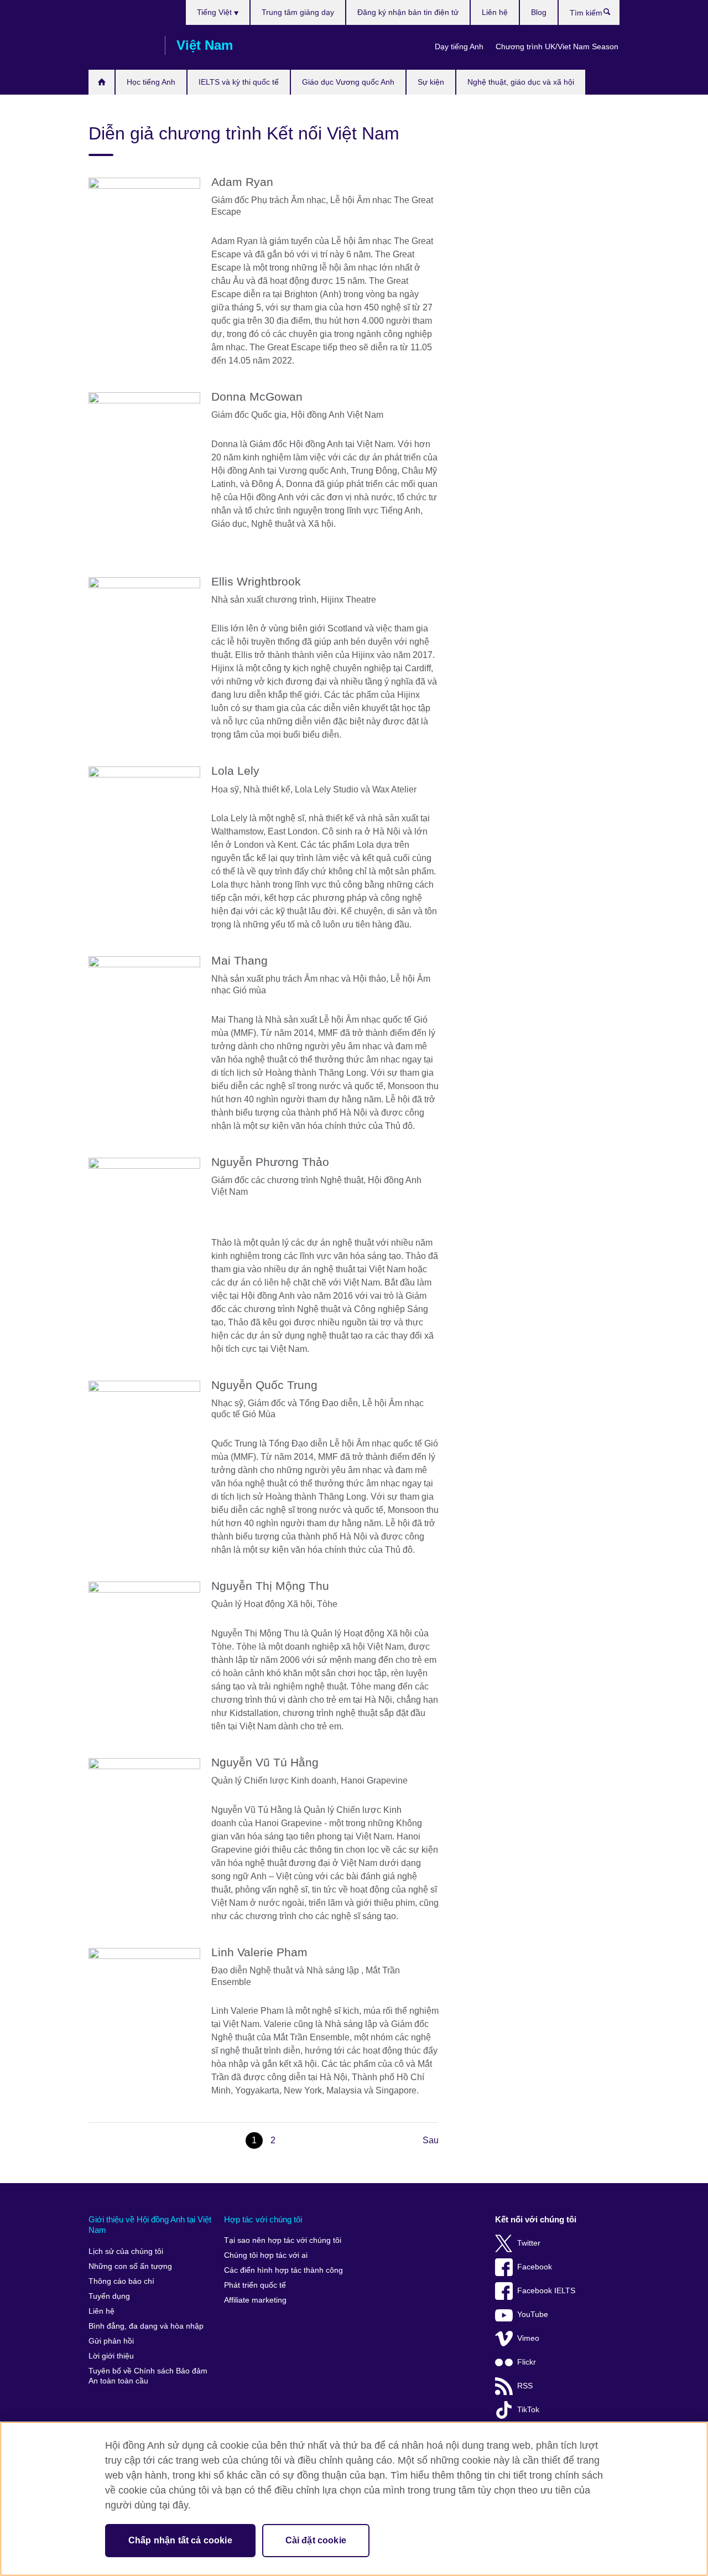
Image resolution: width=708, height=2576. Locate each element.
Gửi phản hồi (111, 2341)
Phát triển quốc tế (255, 2285)
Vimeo (528, 2338)
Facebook (535, 2267)
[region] (354, 2499)
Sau (431, 2140)
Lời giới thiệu (111, 2356)
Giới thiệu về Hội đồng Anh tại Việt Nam (150, 2225)
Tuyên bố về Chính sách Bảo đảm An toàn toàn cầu (148, 2376)
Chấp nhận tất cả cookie (180, 2540)
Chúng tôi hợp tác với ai (266, 2255)
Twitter (529, 2243)
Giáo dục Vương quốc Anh (348, 82)
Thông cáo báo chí (121, 2281)
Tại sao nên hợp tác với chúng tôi (283, 2240)
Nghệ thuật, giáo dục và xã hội (521, 82)
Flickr (527, 2362)
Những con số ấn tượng (130, 2266)
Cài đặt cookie (316, 2540)
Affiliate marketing (255, 2300)
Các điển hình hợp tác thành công (283, 2270)
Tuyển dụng (109, 2296)
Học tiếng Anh (151, 82)
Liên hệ (495, 12)
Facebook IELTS (546, 2291)
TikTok (528, 2410)
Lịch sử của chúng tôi (126, 2251)
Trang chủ (101, 82)
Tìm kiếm (613, 14)
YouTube (533, 2315)
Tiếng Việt (215, 12)
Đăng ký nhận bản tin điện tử (408, 12)
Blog (539, 12)
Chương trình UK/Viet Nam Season (557, 46)
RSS (525, 2386)
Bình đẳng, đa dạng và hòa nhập (146, 2326)
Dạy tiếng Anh (459, 46)
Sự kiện (431, 82)
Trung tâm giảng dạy (298, 12)
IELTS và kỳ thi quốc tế (239, 82)
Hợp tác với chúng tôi (263, 2219)
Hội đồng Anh (121, 45)
